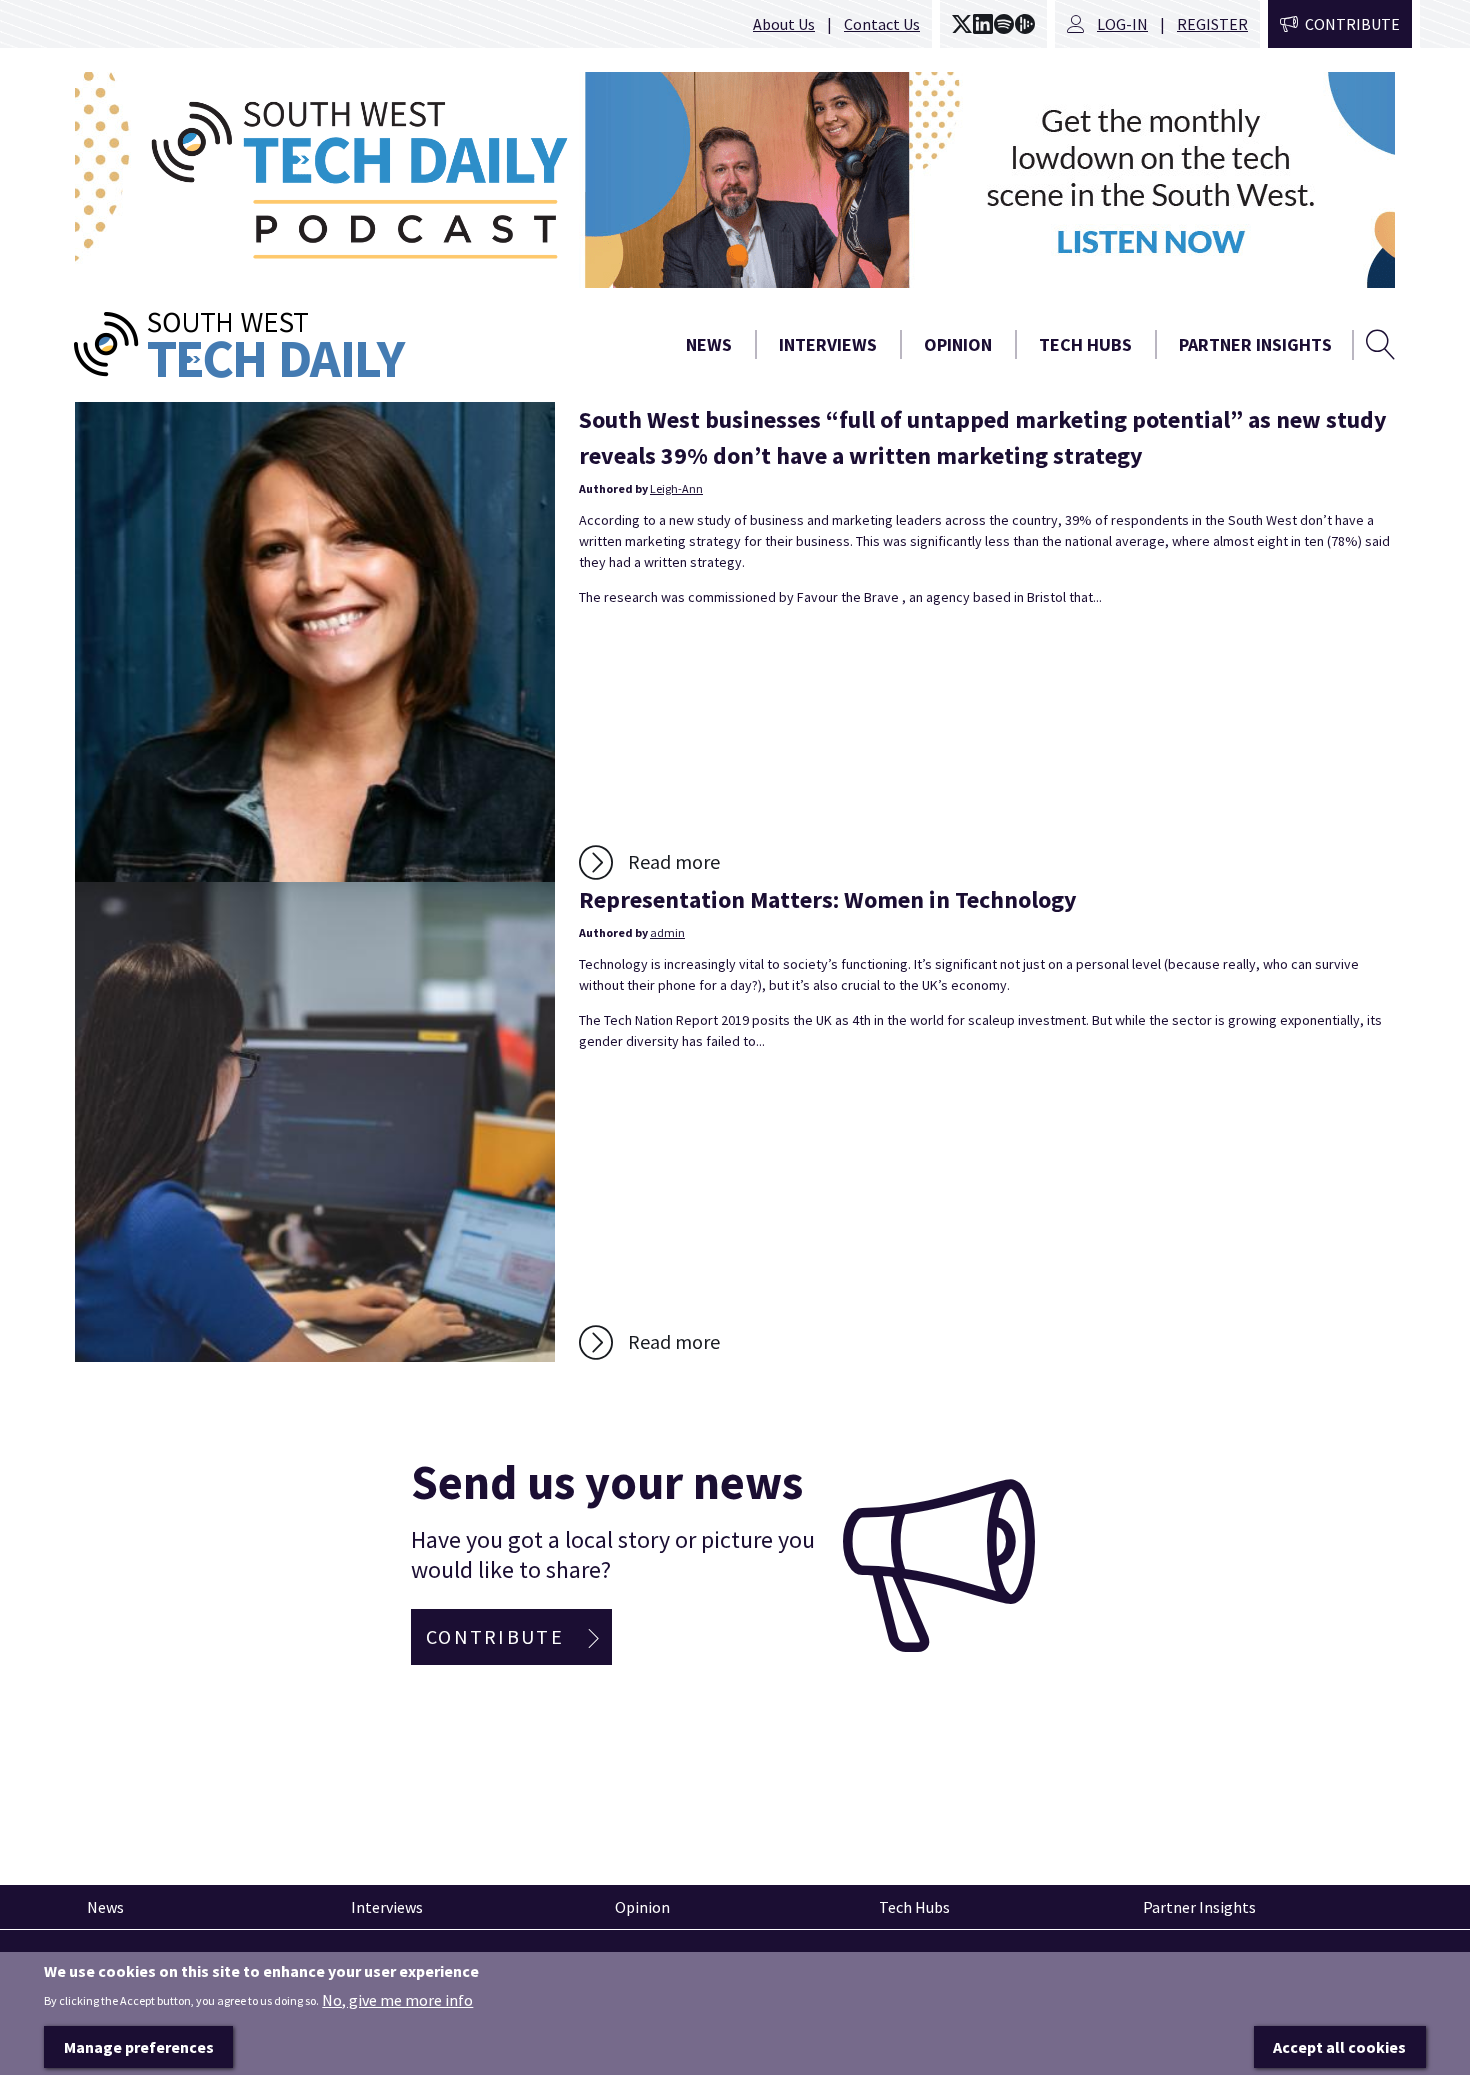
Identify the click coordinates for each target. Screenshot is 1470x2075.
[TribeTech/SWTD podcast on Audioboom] (1025, 24)
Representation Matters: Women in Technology (828, 899)
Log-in (1122, 24)
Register (1212, 24)
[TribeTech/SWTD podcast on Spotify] (1004, 24)
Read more (674, 861)
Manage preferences (139, 2046)
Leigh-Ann (676, 488)
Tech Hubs (1085, 344)
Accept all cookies (1339, 2046)
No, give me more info (397, 1999)
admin (667, 932)
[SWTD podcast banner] (735, 180)
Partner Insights (1255, 344)
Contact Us (882, 24)
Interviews (828, 344)
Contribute (1352, 24)
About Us (784, 24)
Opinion (958, 344)
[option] (735, 180)
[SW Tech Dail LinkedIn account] (983, 24)
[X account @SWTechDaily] (962, 24)
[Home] (314, 345)
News (709, 344)
